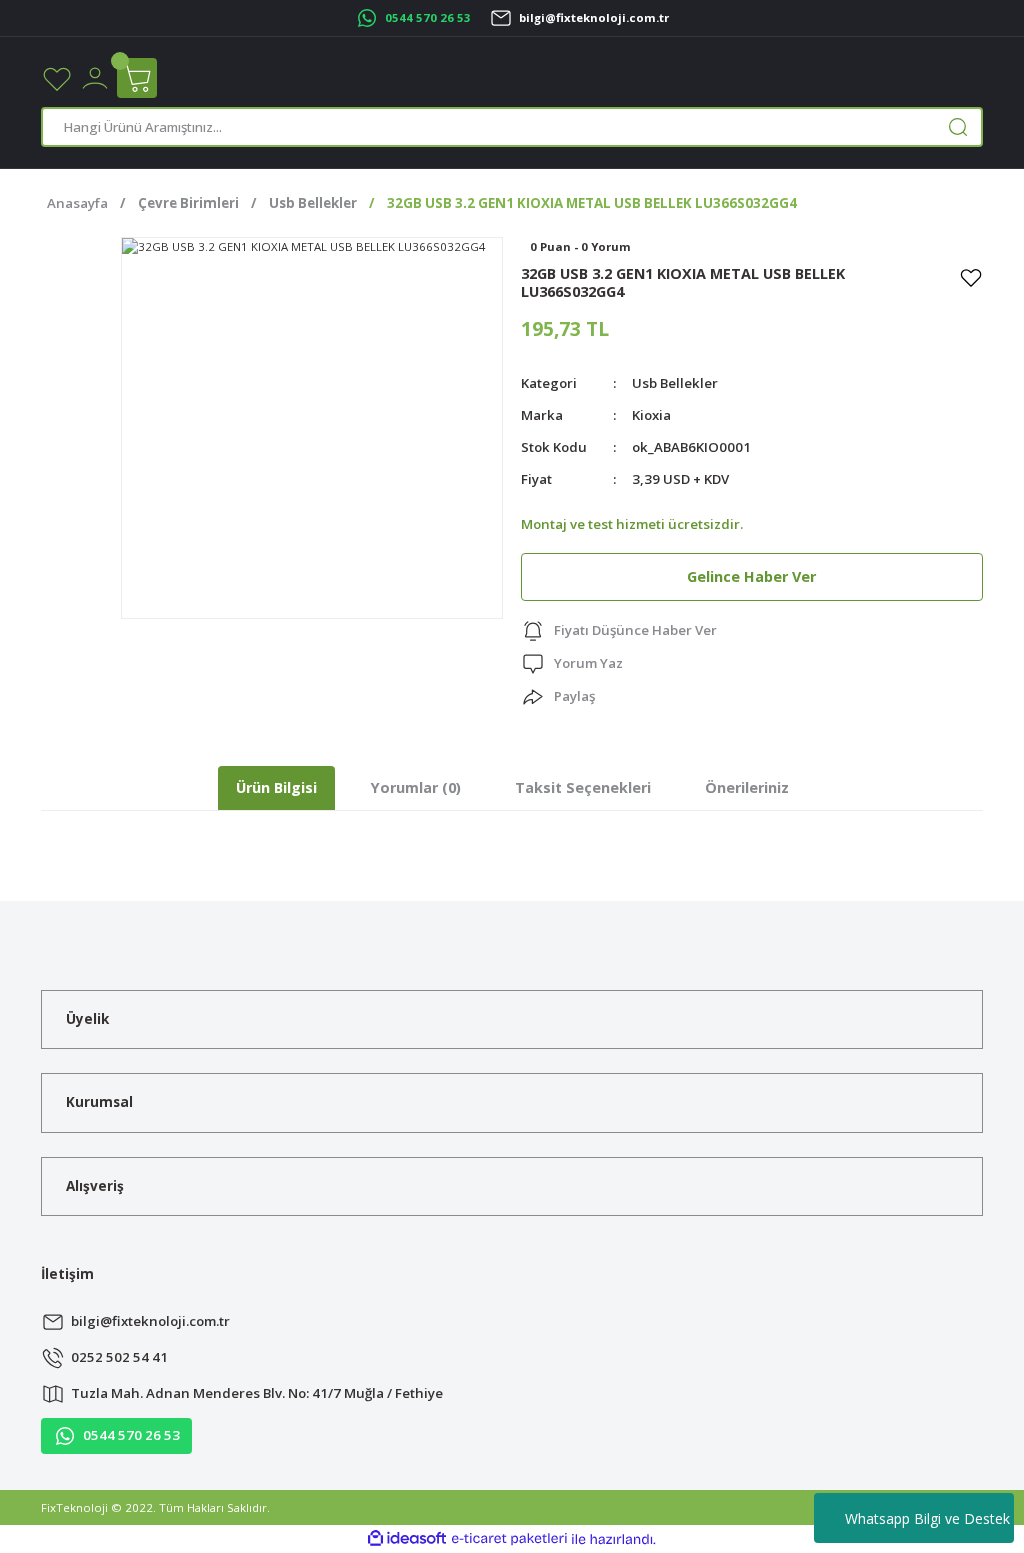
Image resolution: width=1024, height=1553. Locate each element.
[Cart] (137, 78)
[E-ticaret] (509, 1538)
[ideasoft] (407, 1539)
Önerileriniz (747, 787)
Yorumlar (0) (416, 787)
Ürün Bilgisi (276, 787)
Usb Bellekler (675, 383)
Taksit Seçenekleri (583, 787)
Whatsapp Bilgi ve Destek (927, 1518)
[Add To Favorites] (971, 277)
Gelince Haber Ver (751, 576)
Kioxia (651, 415)
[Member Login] (95, 76)
